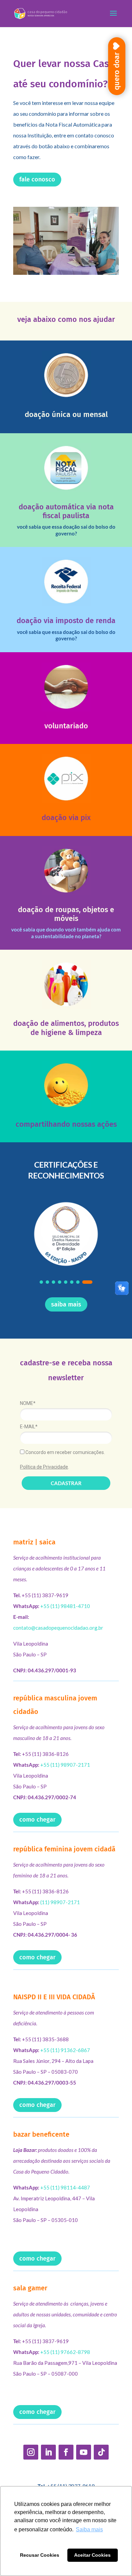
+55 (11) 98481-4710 (65, 1606)
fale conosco (37, 179)
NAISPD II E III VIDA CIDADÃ (54, 1997)
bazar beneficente (41, 2134)
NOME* (28, 1403)
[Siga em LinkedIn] (48, 2452)
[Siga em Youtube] (84, 2452)
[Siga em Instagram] (31, 2452)
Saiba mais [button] (89, 2529)
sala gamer (30, 2288)
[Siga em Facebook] (66, 2452)
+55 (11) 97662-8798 (65, 2352)
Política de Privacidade (44, 1467)
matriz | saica (34, 1542)
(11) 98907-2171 (60, 1902)
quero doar (117, 71)
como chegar (37, 1820)
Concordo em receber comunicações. (65, 1452)
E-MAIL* (29, 1427)
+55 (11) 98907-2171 (65, 1765)
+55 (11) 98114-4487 (65, 2187)
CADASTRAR (66, 1483)
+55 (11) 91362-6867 (65, 2050)
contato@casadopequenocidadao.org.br (58, 1628)
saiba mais (66, 1304)
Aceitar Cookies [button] (92, 2555)
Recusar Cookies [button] (40, 2555)
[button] (41, 1282)
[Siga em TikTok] (101, 2452)
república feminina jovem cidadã (64, 1849)
